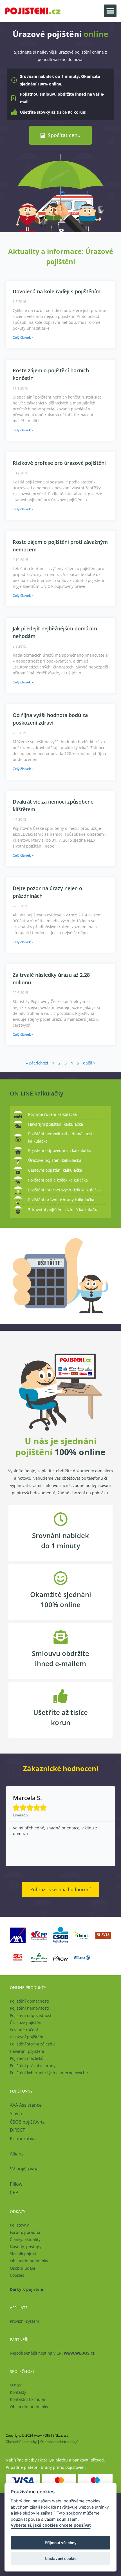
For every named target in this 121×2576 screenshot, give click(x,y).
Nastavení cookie (61, 2559)
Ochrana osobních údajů (59, 2442)
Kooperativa (23, 2139)
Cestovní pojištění (27, 2037)
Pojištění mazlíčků (27, 2058)
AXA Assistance (26, 2105)
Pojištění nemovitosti (29, 2008)
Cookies (17, 2275)
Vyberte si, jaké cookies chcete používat (51, 2525)
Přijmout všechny (61, 2543)
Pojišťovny (19, 2225)
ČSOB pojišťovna (27, 2122)
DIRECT (17, 2130)
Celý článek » (23, 337)
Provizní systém (24, 2321)
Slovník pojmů (23, 2254)
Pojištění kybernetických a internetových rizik (52, 2073)
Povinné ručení (24, 2030)
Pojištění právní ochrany (33, 2066)
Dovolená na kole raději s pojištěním (57, 291)
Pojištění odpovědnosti (31, 2015)
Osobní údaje (23, 2268)
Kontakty (18, 2392)
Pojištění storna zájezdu (32, 2044)
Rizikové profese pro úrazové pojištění (59, 463)
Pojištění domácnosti (29, 2001)
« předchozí (37, 1063)
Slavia (16, 2113)
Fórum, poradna (25, 2232)
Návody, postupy (26, 2247)
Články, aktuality (25, 2239)
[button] (110, 11)
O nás (15, 2385)
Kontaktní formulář (28, 2399)
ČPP (14, 2192)
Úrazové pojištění (26, 2022)
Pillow (16, 2184)
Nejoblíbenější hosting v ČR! (52, 2353)
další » (89, 1063)
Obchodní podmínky (29, 2261)
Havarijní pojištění (27, 2051)
